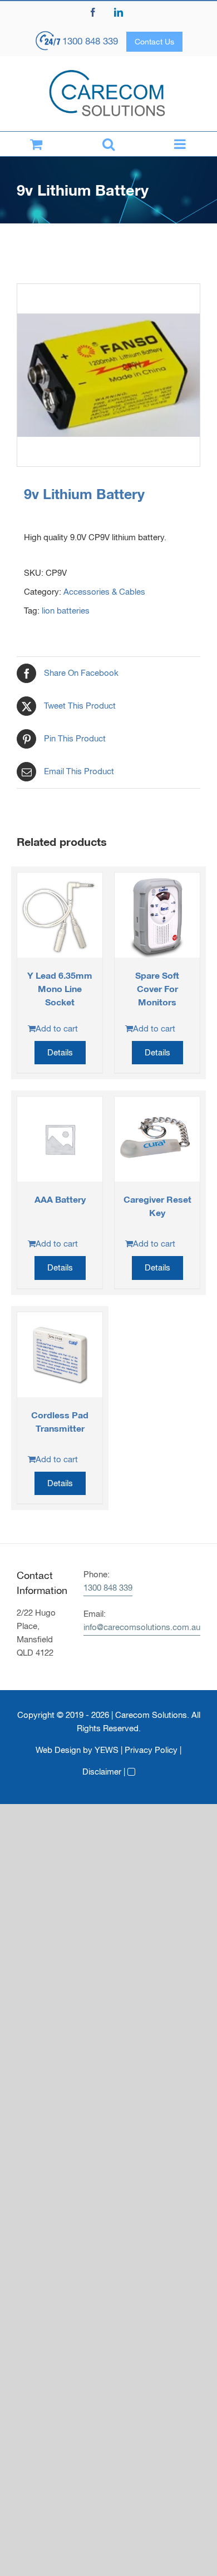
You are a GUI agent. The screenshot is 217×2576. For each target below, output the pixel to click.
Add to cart (57, 1028)
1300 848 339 (90, 41)
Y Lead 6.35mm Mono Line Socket (60, 988)
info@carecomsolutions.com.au (142, 1627)
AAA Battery (60, 1199)
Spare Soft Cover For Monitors (157, 988)
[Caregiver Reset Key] (157, 1139)
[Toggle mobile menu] (181, 144)
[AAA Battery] (60, 1139)
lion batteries (66, 611)
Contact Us (154, 42)
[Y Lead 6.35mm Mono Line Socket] (60, 915)
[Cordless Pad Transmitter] (60, 1355)
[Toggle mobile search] (108, 144)
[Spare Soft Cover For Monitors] (157, 915)
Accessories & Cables (104, 592)
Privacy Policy (151, 1750)
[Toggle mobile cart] (36, 144)
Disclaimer (102, 1772)
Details (60, 1052)
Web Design (58, 1750)
